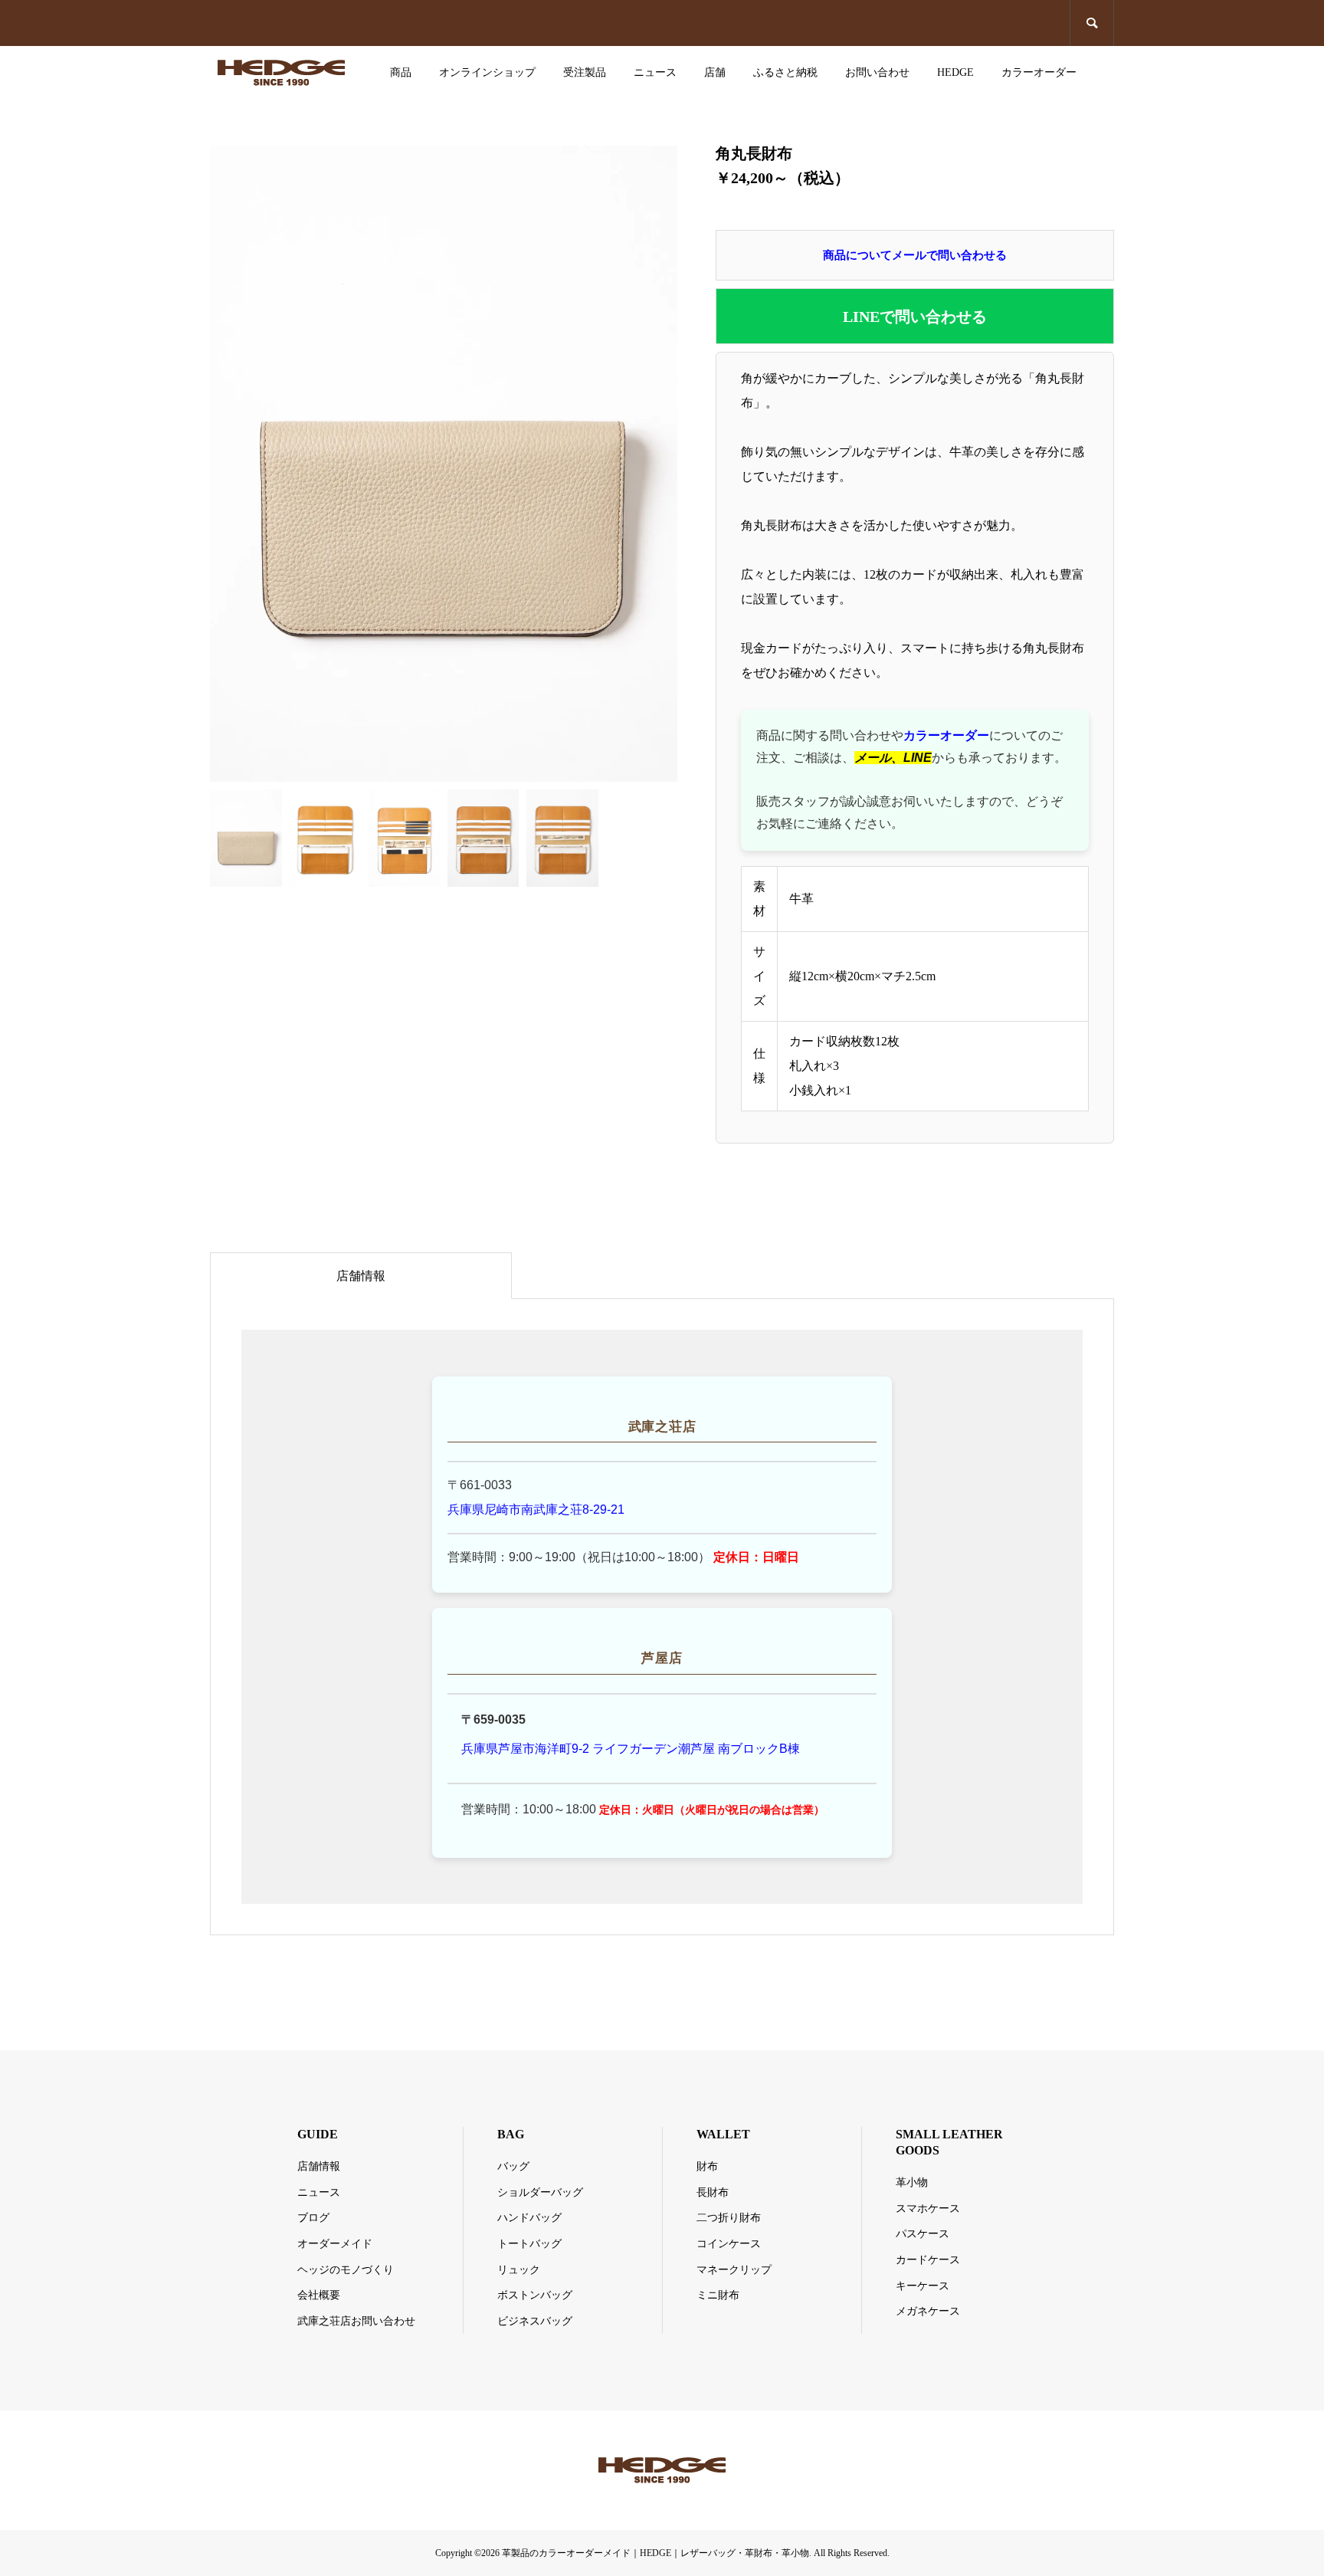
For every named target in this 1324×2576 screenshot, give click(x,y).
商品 (401, 72)
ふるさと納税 (785, 72)
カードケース (928, 2260)
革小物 (912, 2182)
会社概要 (319, 2295)
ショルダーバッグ (540, 2192)
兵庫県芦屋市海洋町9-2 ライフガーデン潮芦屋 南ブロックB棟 (631, 1749)
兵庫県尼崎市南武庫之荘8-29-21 (536, 1510)
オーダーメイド (335, 2244)
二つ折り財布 (729, 2218)
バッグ (513, 2166)
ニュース (655, 72)
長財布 (713, 2192)
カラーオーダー (1039, 72)
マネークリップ (734, 2270)
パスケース (923, 2234)
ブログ (313, 2218)
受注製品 (585, 72)
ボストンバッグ (535, 2295)
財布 (707, 2166)
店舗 (715, 72)
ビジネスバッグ (535, 2321)
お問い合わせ (877, 72)
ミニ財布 (718, 2295)
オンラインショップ (487, 72)
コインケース (729, 2244)
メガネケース (928, 2311)
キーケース (923, 2286)
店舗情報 (361, 1276)
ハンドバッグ (529, 2218)
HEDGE (955, 72)
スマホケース (928, 2208)
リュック (519, 2270)
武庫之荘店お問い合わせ (356, 2321)
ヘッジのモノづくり (346, 2270)
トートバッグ (529, 2244)
